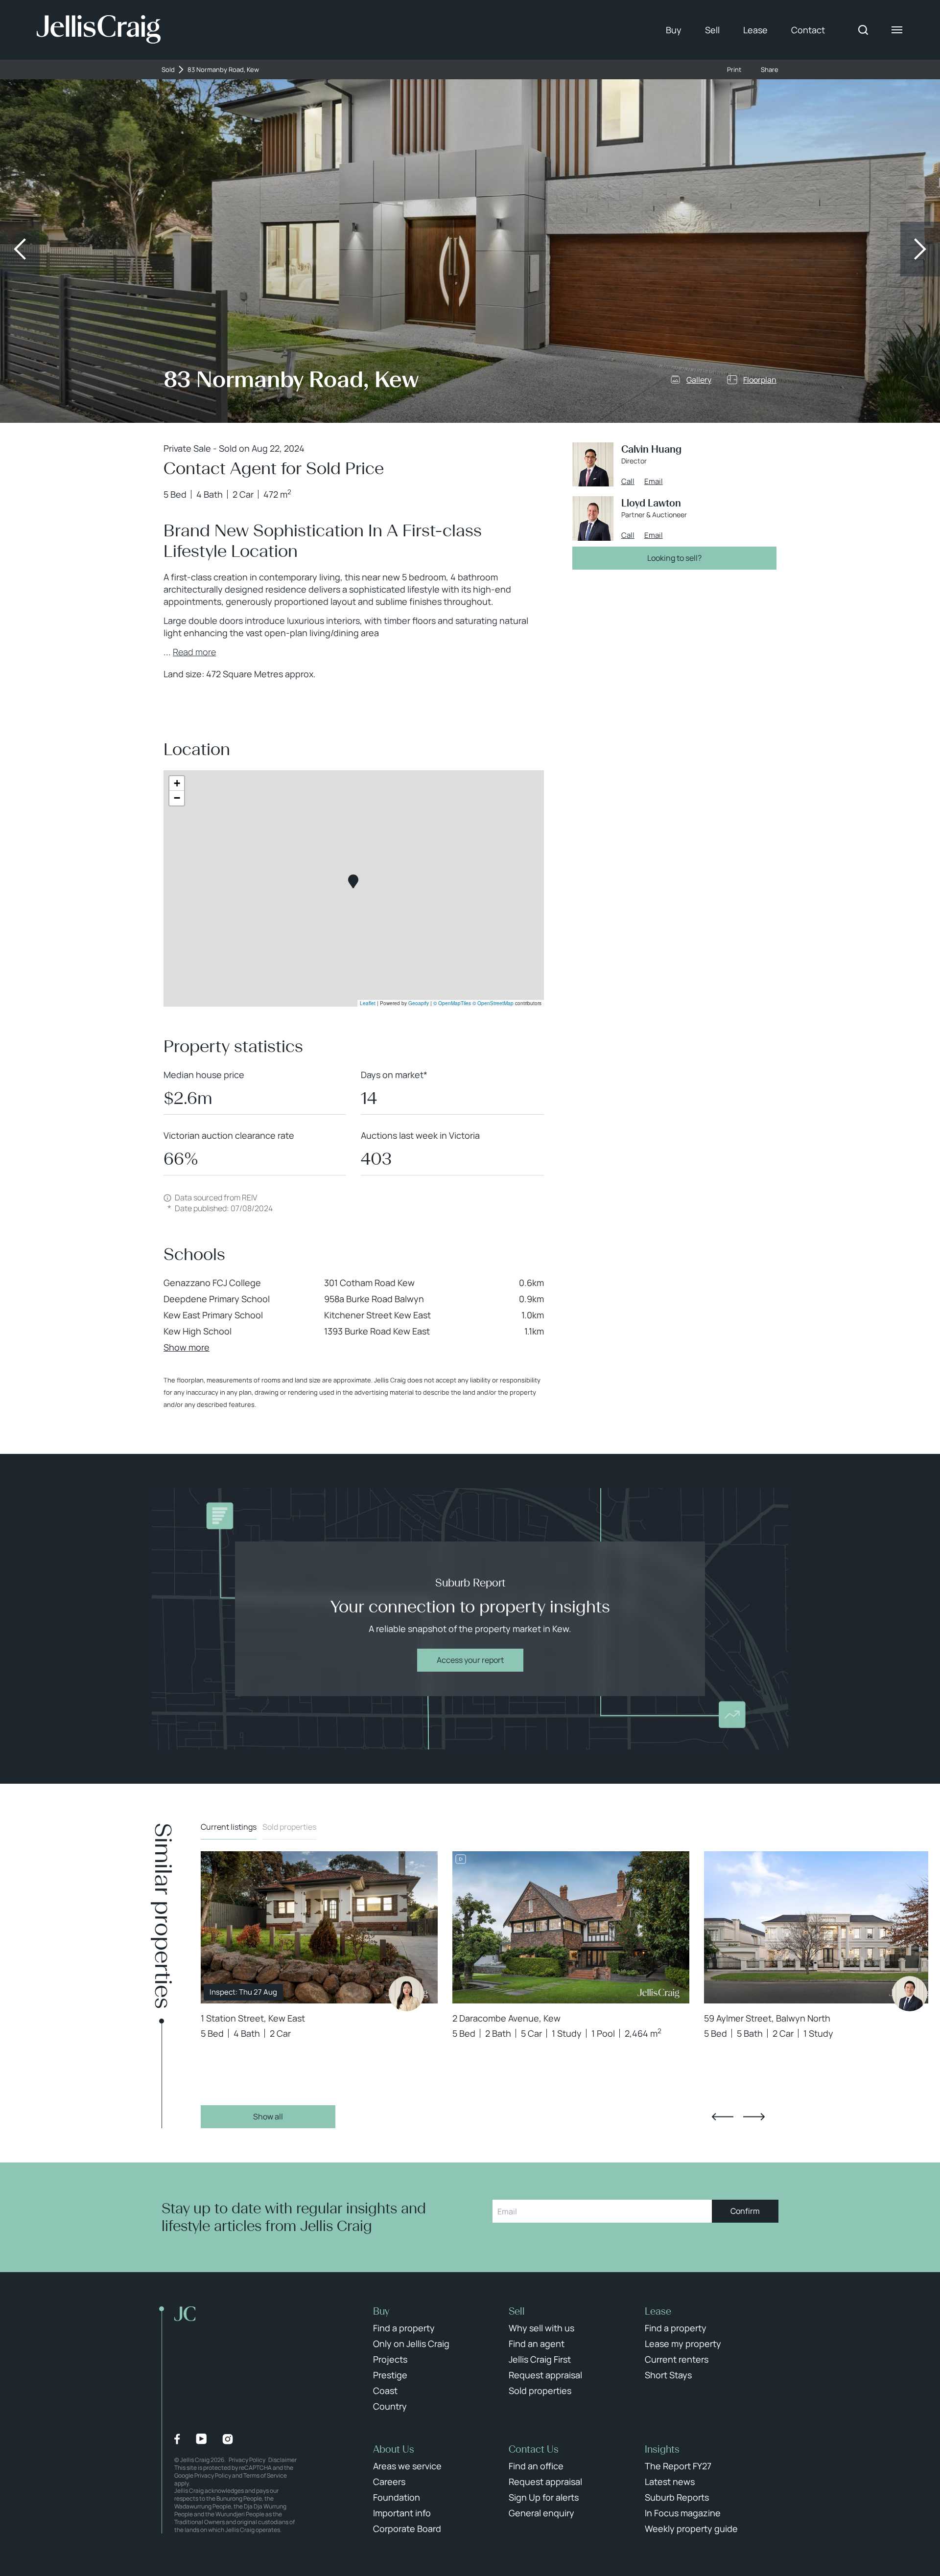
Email (654, 482)
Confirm (745, 2211)
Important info (402, 2513)
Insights (662, 2449)
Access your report (470, 1660)
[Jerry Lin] (910, 1994)
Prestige (390, 2375)
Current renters (677, 2359)
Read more (194, 652)
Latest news (670, 2482)
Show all (268, 2116)
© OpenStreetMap (493, 1003)
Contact (808, 30)
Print (734, 70)
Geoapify (419, 1003)
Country (390, 2406)
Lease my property (683, 2344)
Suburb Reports (677, 2497)
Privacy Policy (247, 2460)
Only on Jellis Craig (411, 2344)
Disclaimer (282, 2460)
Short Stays (668, 2375)
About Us (394, 2449)
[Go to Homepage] (99, 30)
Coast (385, 2391)
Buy (674, 30)
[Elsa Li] (406, 1994)
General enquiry (541, 2513)
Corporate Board (407, 2529)
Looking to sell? (674, 558)
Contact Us (534, 2449)
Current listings (229, 1827)
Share (770, 70)
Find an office (536, 2466)
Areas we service (407, 2466)
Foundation (397, 2497)
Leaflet (368, 1003)
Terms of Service (265, 2475)
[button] (353, 882)
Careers (389, 2482)
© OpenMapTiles (452, 1003)
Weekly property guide (691, 2529)
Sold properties (289, 1827)
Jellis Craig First (540, 2359)
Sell (712, 30)
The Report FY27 (678, 2466)
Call (628, 482)
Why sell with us (541, 2328)
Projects (390, 2359)
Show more (187, 1347)
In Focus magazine (683, 2513)
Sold (168, 70)
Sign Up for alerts (544, 2497)
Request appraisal (545, 2375)
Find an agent (537, 2344)
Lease (755, 30)
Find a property (404, 2328)
